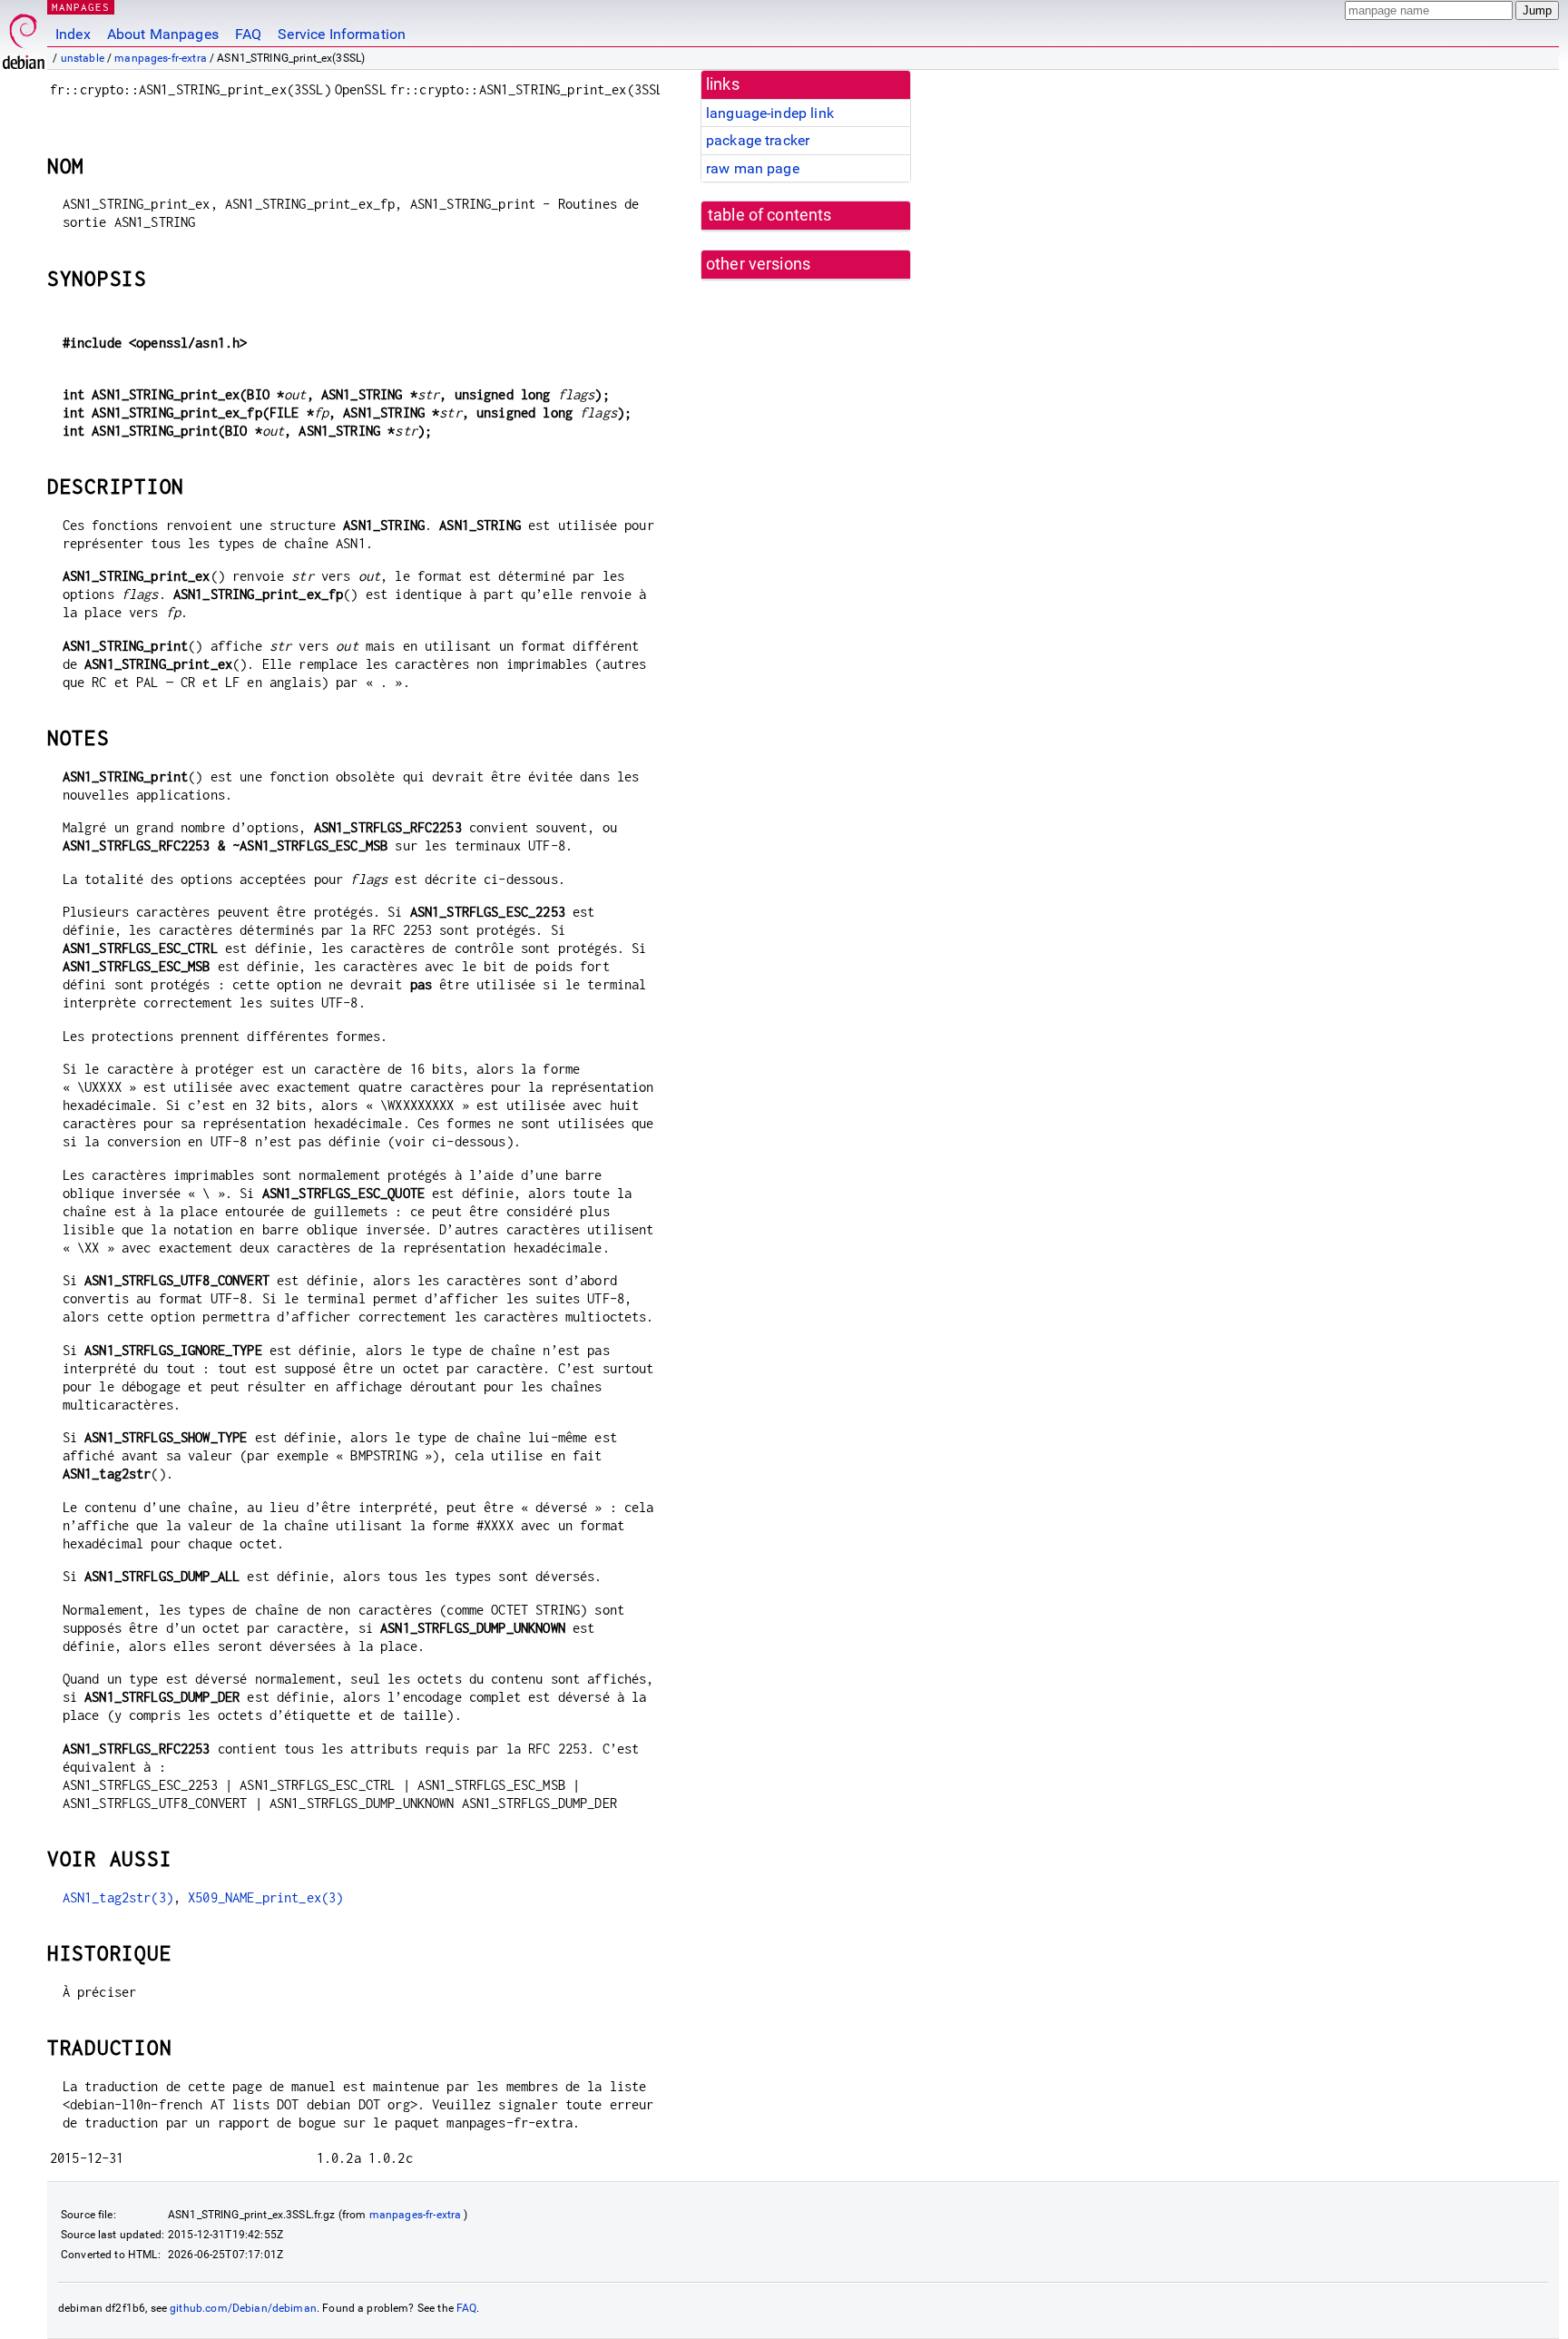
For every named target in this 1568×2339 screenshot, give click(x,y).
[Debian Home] (24, 37)
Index (73, 34)
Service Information (342, 34)
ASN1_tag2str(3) (118, 1897)
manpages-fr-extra (161, 58)
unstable (83, 58)
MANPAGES (81, 7)
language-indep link (770, 113)
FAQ (248, 34)
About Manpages (163, 34)
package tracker (758, 140)
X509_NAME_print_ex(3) (265, 1897)
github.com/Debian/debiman (243, 2308)
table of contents (770, 215)
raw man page (753, 168)
